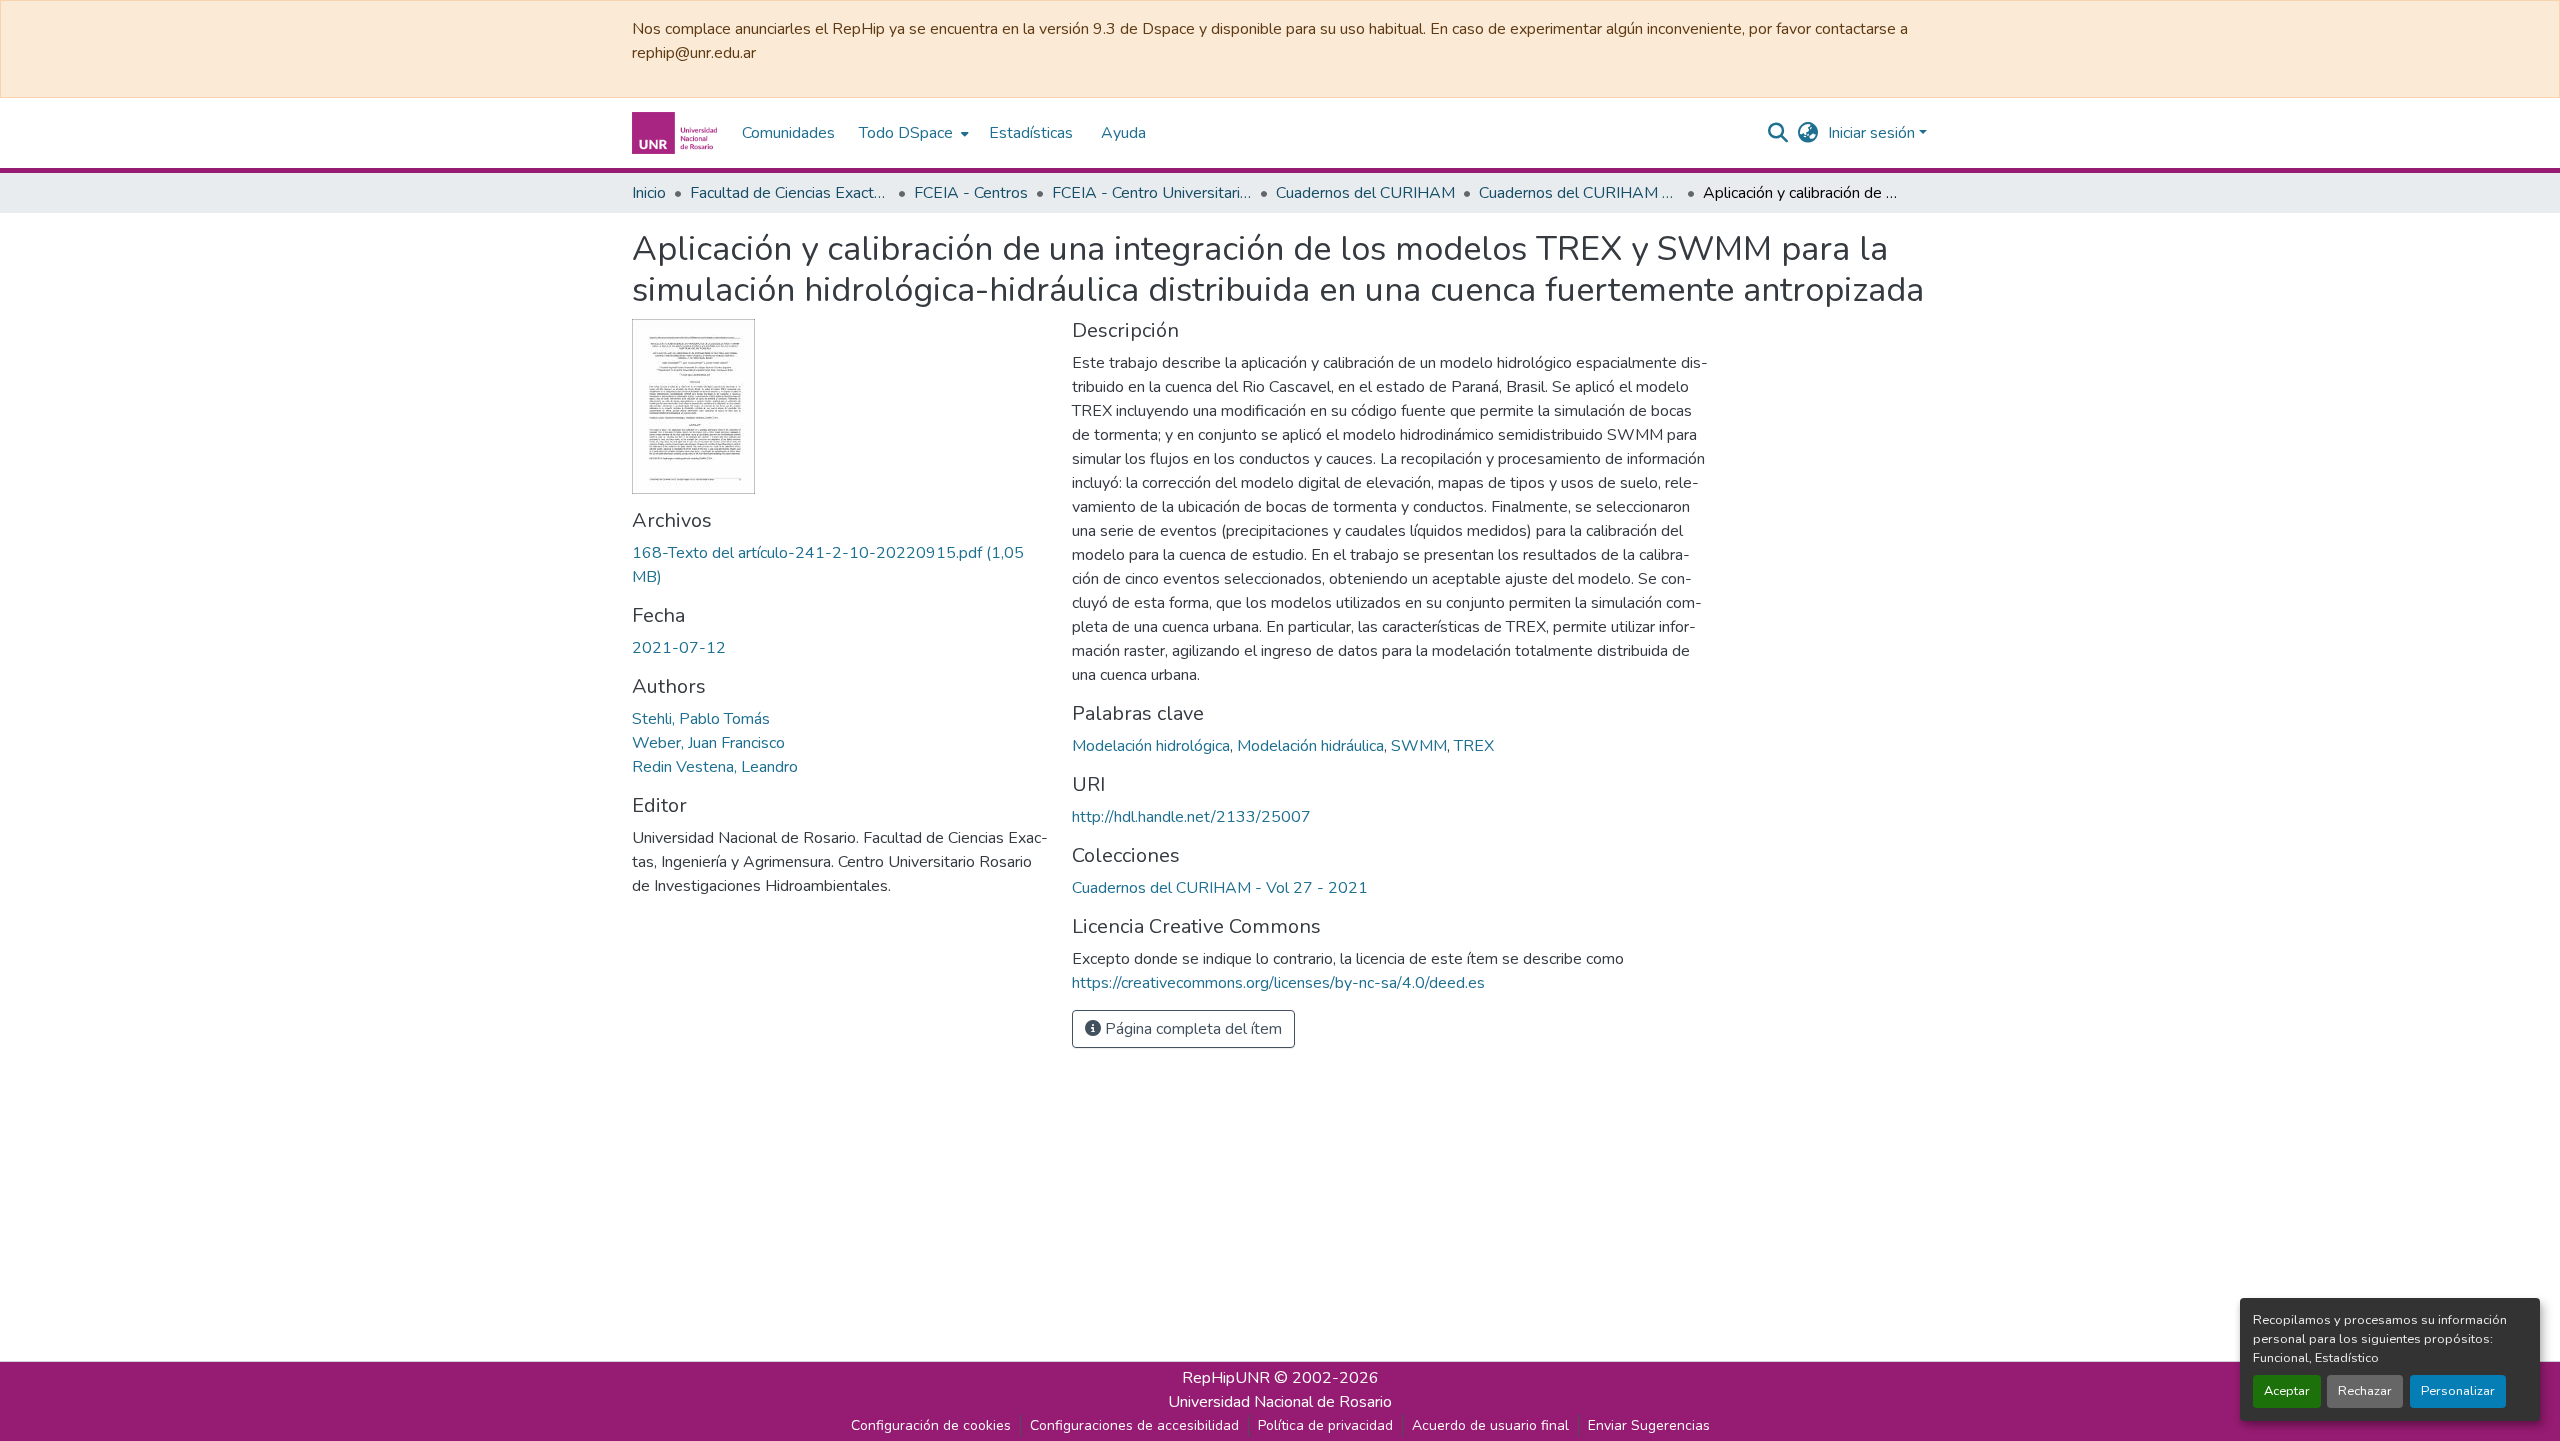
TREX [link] (1474, 746)
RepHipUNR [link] (1226, 1378)
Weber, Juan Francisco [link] (708, 743)
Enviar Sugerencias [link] (1649, 1425)
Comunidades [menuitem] (788, 133)
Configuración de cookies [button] (931, 1425)
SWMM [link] (1419, 746)
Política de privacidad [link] (1325, 1425)
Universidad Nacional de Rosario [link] (1280, 1402)
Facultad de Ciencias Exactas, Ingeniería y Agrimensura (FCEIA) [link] (790, 193)
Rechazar (2365, 1391)
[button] (677, 133)
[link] (840, 565)
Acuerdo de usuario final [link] (1490, 1425)
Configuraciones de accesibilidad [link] (1134, 1425)
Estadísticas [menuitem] (1031, 133)
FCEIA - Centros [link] (971, 193)
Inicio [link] (649, 193)
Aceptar (2287, 1391)
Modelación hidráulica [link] (1310, 746)
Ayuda (1123, 133)
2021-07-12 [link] (679, 648)
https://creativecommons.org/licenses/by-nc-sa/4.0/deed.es (1278, 983)
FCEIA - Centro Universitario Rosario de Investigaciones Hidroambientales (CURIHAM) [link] (1152, 193)
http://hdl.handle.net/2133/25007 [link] (1191, 817)
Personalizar (2458, 1391)
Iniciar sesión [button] (1873, 133)
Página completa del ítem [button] (1191, 1029)
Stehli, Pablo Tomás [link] (701, 719)
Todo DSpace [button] (906, 133)
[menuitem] (912, 133)
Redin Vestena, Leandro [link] (715, 767)
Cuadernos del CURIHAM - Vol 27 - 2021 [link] (1579, 193)
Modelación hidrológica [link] (1151, 746)
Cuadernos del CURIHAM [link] (1365, 193)
